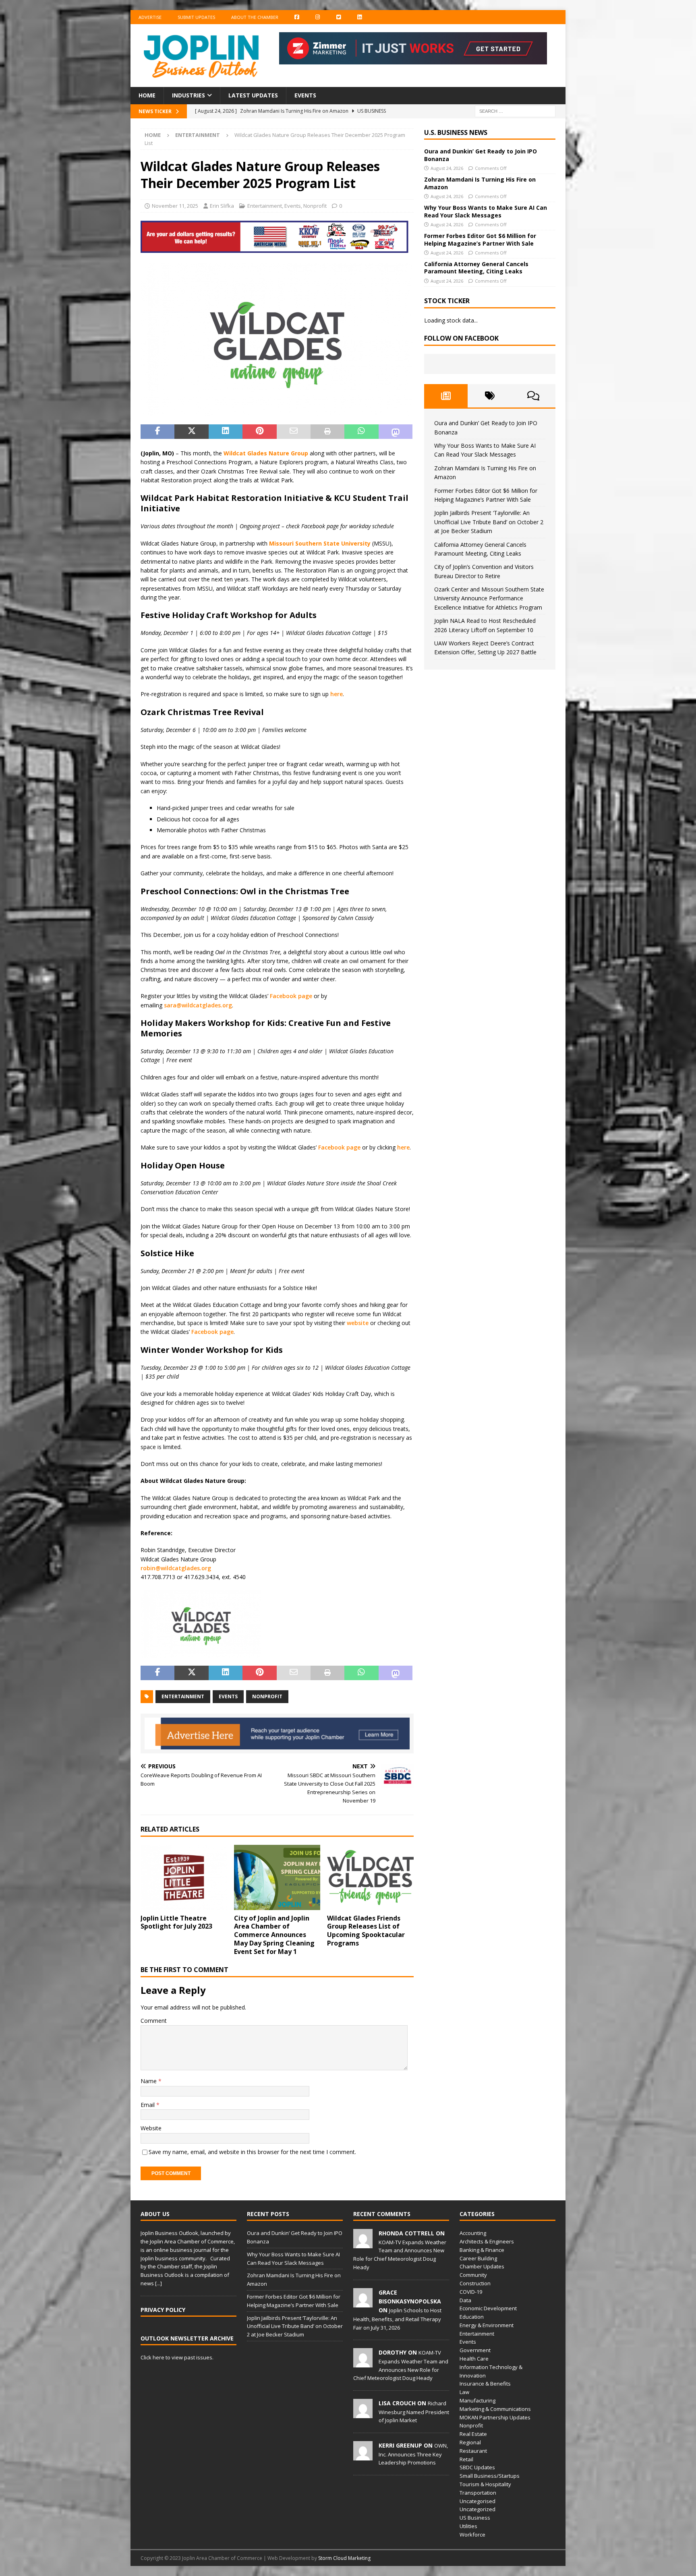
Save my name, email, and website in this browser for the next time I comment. (252, 2152)
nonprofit (267, 1696)
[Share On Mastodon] (396, 432)
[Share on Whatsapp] (361, 432)
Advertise (150, 17)
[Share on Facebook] (157, 432)
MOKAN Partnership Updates (495, 2417)
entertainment (183, 1696)
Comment (154, 2021)
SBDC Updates (477, 2467)
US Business (475, 2518)
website (358, 1323)
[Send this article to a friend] (294, 432)
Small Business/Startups (490, 2476)
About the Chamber (255, 17)
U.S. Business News (456, 132)
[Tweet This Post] (191, 432)
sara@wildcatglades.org (198, 1005)
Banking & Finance (482, 2250)
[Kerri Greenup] (363, 2456)
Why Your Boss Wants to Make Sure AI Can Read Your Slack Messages (486, 211)
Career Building (478, 2258)
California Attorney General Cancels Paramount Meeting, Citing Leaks (476, 268)
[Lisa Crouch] (363, 2414)
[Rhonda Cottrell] (363, 2244)
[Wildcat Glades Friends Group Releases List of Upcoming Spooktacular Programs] (370, 1877)
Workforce (472, 2535)
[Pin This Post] (259, 432)
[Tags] (490, 396)
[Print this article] (327, 432)
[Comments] (533, 396)
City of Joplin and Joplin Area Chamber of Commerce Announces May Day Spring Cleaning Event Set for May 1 (274, 1935)
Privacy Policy (163, 2310)
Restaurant (473, 2451)
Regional (470, 2442)
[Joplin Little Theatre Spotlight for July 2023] (184, 1877)
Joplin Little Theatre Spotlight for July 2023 (176, 1922)
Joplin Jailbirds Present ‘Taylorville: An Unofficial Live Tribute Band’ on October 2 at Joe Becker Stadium (489, 522)
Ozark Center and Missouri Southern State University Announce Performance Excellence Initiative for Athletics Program (489, 598)
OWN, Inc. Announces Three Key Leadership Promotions (413, 2454)
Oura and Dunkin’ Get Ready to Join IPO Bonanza (481, 155)
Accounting (473, 2233)
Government (475, 2350)
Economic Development (488, 2308)
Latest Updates (253, 95)
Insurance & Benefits (485, 2384)
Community (473, 2275)
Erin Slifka (222, 206)
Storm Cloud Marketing (344, 2558)
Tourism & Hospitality (485, 2484)
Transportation (478, 2493)
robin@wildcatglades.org (176, 1568)
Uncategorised (477, 2501)
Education (472, 2317)
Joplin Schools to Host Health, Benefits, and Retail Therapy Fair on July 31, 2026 (397, 2319)
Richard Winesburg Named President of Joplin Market (414, 2412)
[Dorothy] (363, 2363)
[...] (158, 2283)
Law (464, 2392)
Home (147, 95)
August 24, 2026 (447, 168)
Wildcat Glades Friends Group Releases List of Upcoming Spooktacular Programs (366, 1931)
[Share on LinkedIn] (226, 432)
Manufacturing (477, 2400)
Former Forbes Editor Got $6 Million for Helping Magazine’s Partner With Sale (480, 239)
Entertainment (265, 206)
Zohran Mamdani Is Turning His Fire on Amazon (480, 183)
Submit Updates (196, 17)
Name (149, 2081)
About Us (155, 2214)
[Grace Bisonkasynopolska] (363, 2303)
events (228, 1696)
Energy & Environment (487, 2325)
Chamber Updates (482, 2266)
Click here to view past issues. (177, 2357)
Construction (475, 2283)
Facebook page (291, 996)
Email (148, 2105)
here (337, 694)
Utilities (468, 2526)
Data (465, 2300)
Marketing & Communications (495, 2409)
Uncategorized (477, 2509)
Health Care (474, 2359)
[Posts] (446, 396)
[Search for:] (515, 111)
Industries (188, 95)
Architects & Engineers (487, 2241)
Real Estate (473, 2434)
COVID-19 (471, 2292)
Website (151, 2128)
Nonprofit (315, 206)
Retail (466, 2459)
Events (305, 95)
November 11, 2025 (175, 206)
